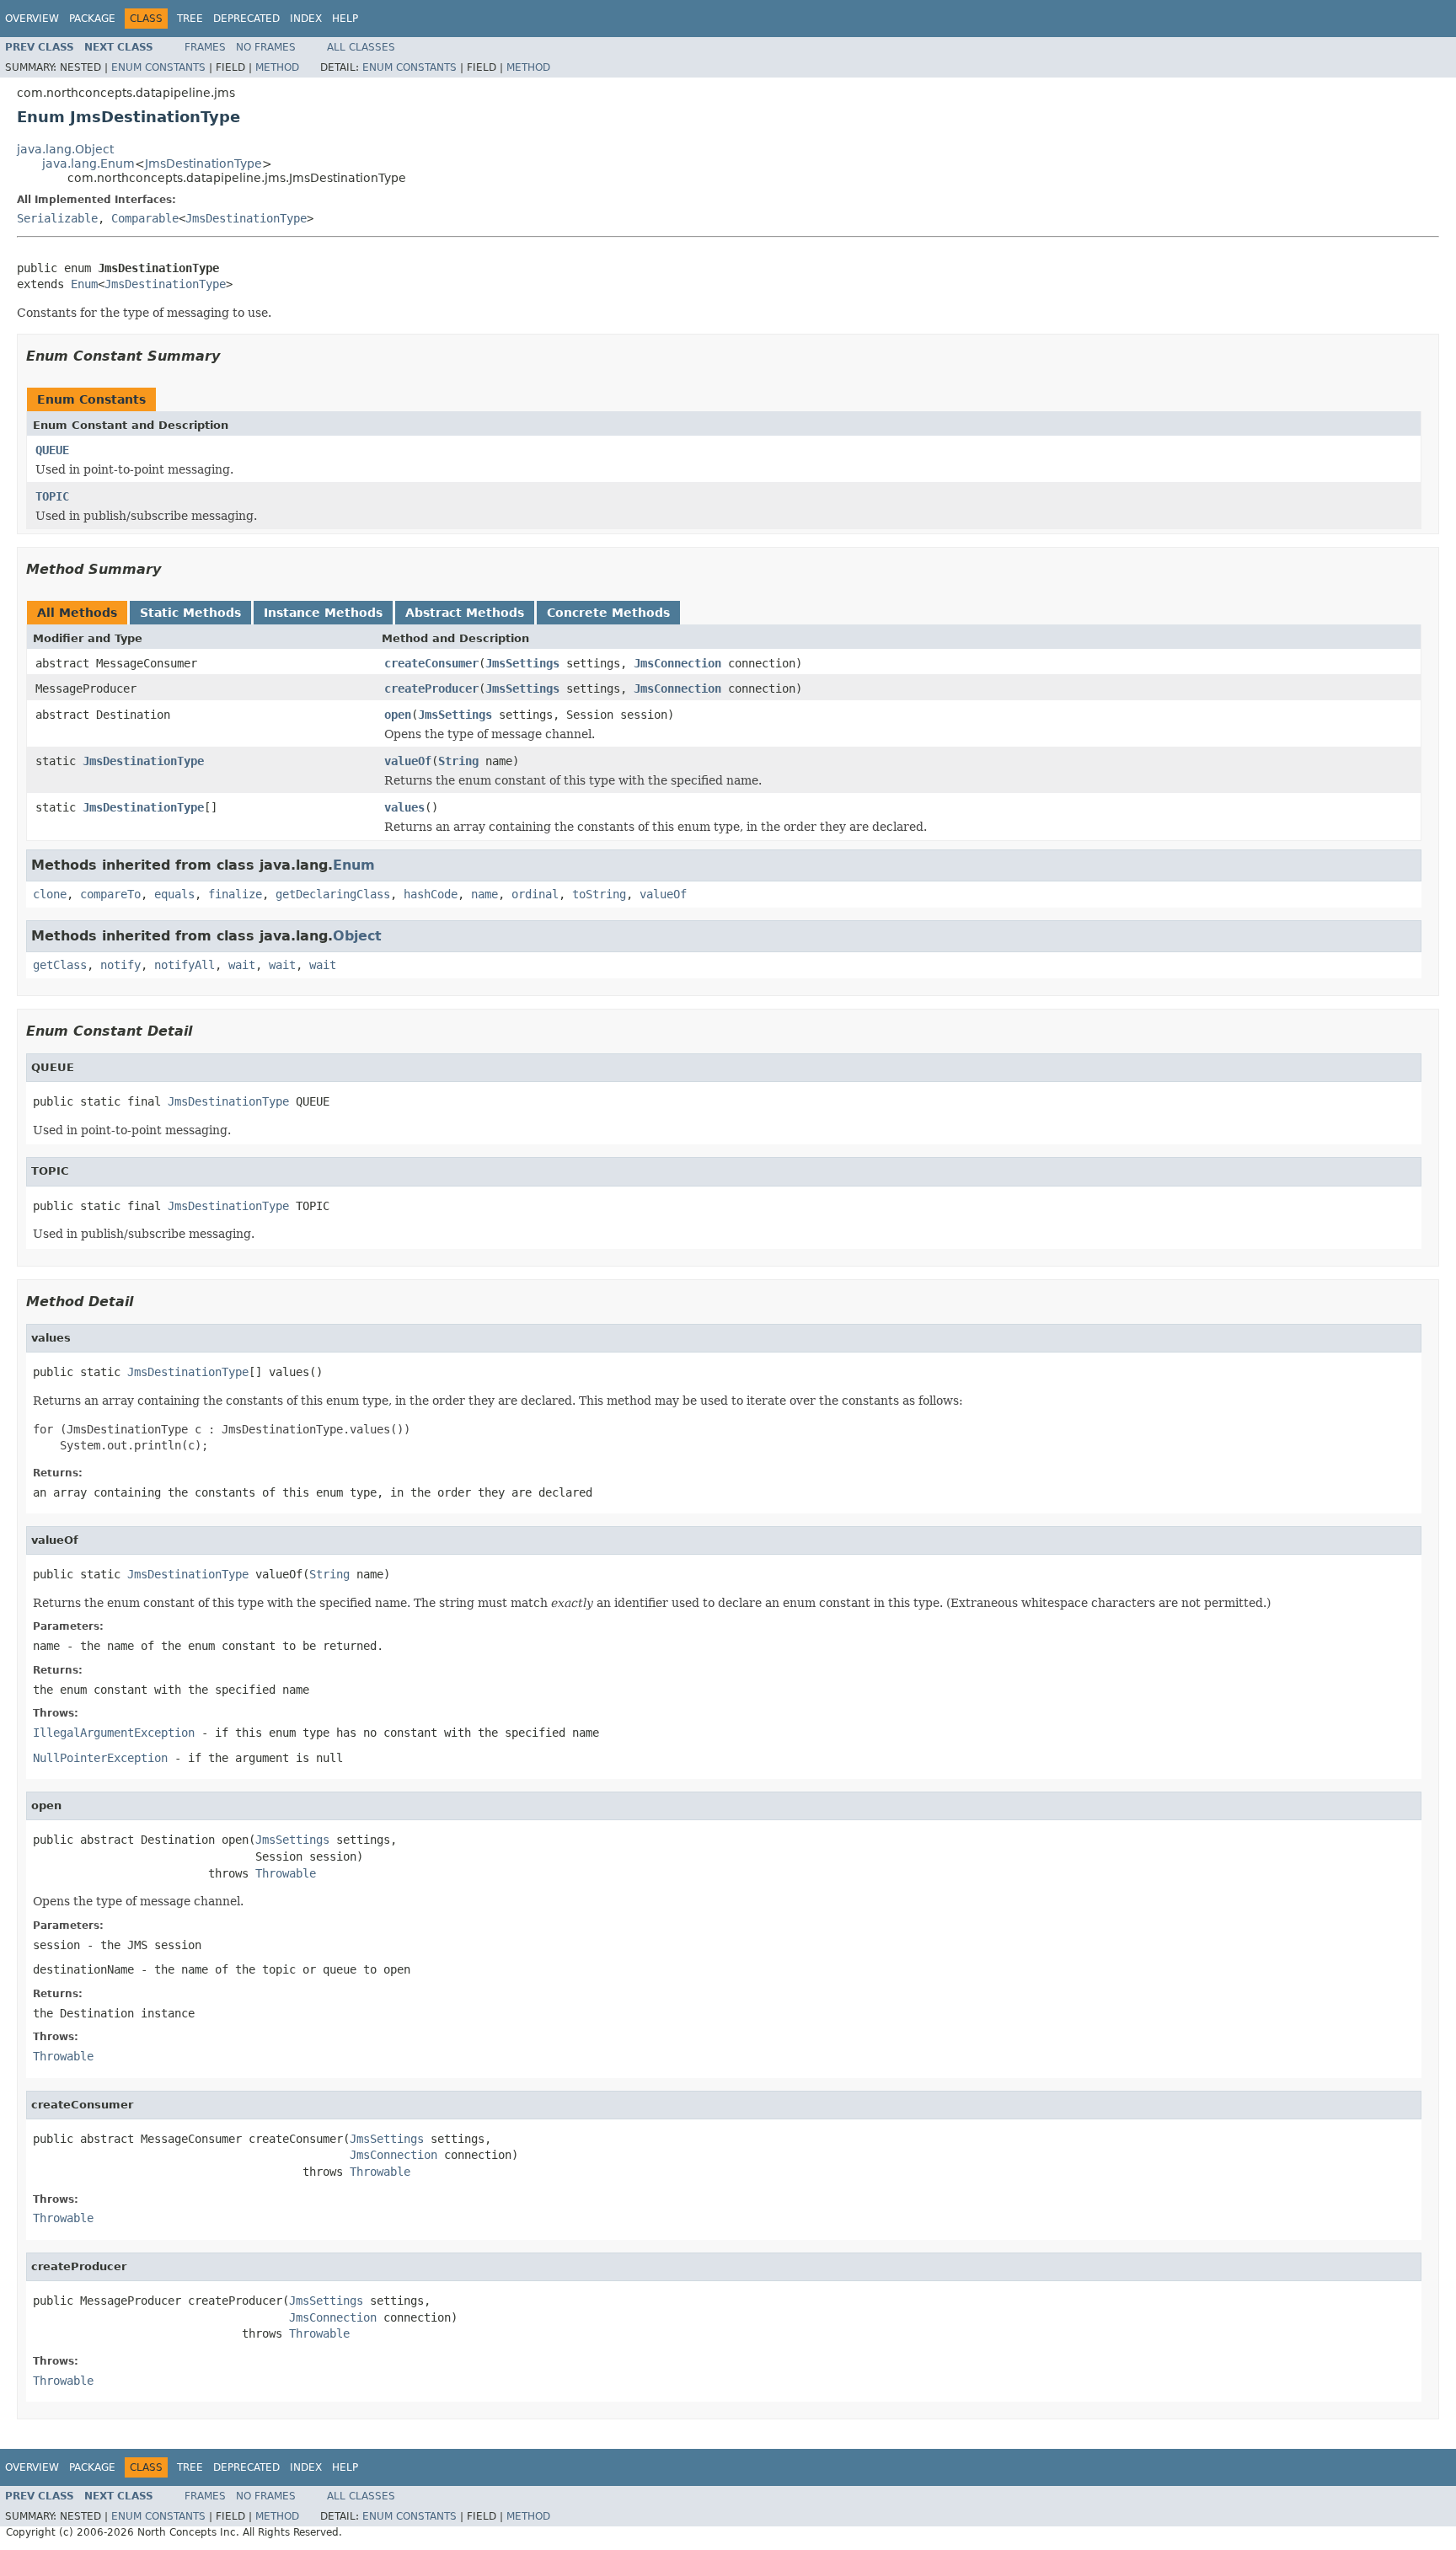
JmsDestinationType (203, 163)
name (484, 894)
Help (345, 19)
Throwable (286, 1873)
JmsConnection (677, 663)
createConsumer (431, 663)
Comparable (145, 218)
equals (174, 894)
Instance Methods (323, 613)
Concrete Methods (608, 613)
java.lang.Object (65, 149)
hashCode (431, 894)
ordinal (535, 894)
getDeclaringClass (333, 894)
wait (242, 965)
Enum (84, 284)
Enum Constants (158, 67)
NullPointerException (100, 1758)
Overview (32, 19)
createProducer (431, 688)
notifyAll (185, 965)
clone (50, 894)
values (404, 807)
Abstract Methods (465, 613)
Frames (205, 47)
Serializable (57, 218)
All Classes (361, 47)
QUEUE (52, 450)
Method (277, 67)
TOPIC (52, 496)
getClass (60, 965)
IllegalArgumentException (114, 1733)
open (398, 715)
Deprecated (246, 19)
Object (357, 936)
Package (92, 19)
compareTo (110, 894)
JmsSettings (522, 663)
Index (306, 19)
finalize (235, 894)
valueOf (408, 761)
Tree (190, 19)
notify (120, 965)
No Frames (266, 47)
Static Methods (190, 613)
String (458, 761)
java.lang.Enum (88, 163)
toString (599, 894)
